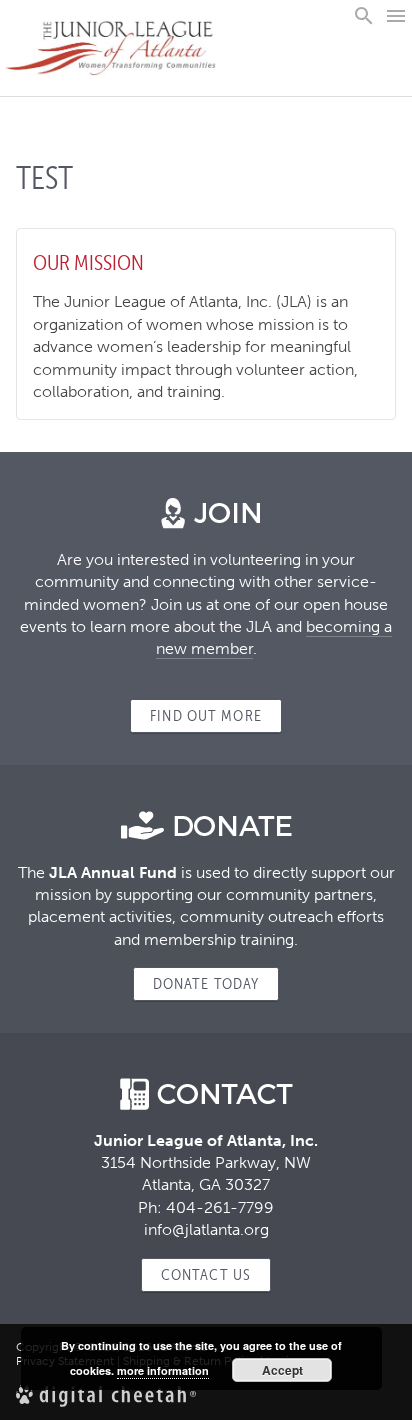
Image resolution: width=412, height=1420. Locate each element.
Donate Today (206, 983)
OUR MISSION (88, 262)
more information (163, 1370)
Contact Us (206, 1274)
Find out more (206, 715)
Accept (282, 1370)
